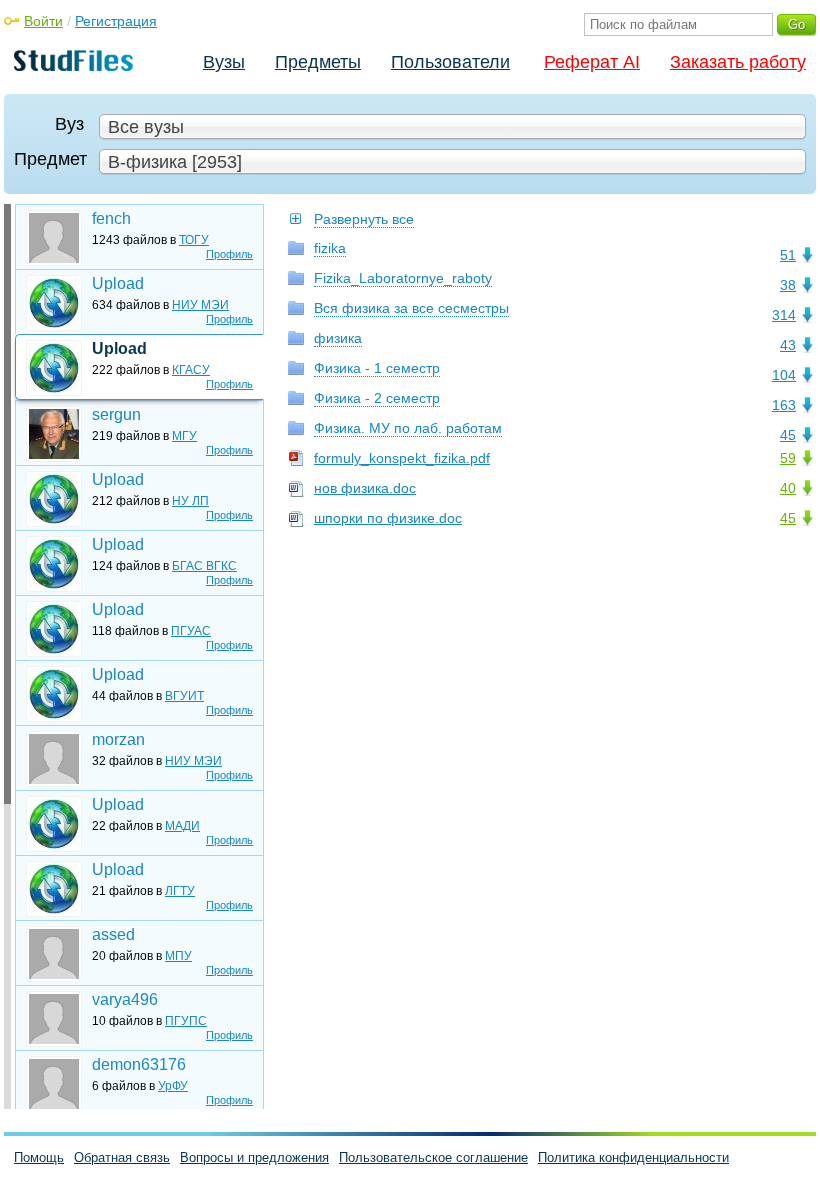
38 (788, 285)
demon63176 (139, 1064)
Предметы (318, 62)
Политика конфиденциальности (633, 1157)
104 (784, 375)
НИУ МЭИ (200, 305)
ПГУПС (186, 1021)
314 (784, 315)
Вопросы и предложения (254, 1157)
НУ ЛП (190, 501)
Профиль (229, 254)
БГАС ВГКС (204, 566)
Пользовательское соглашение (433, 1157)
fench (111, 218)
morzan (118, 739)
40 (788, 488)
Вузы (224, 62)
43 (788, 345)
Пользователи (450, 62)
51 (788, 255)
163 (784, 405)
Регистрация (116, 21)
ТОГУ (194, 240)
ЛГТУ (180, 891)
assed (113, 934)
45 (788, 435)
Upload (118, 283)
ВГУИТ (184, 696)
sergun (116, 414)
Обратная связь (122, 1157)
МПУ (178, 956)
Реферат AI (592, 62)
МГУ (184, 436)
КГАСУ (191, 370)
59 (788, 458)
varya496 (125, 999)
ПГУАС (191, 631)
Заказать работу (738, 62)
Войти (43, 21)
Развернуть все (364, 219)
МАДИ (182, 826)
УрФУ (173, 1086)
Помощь (39, 1157)
